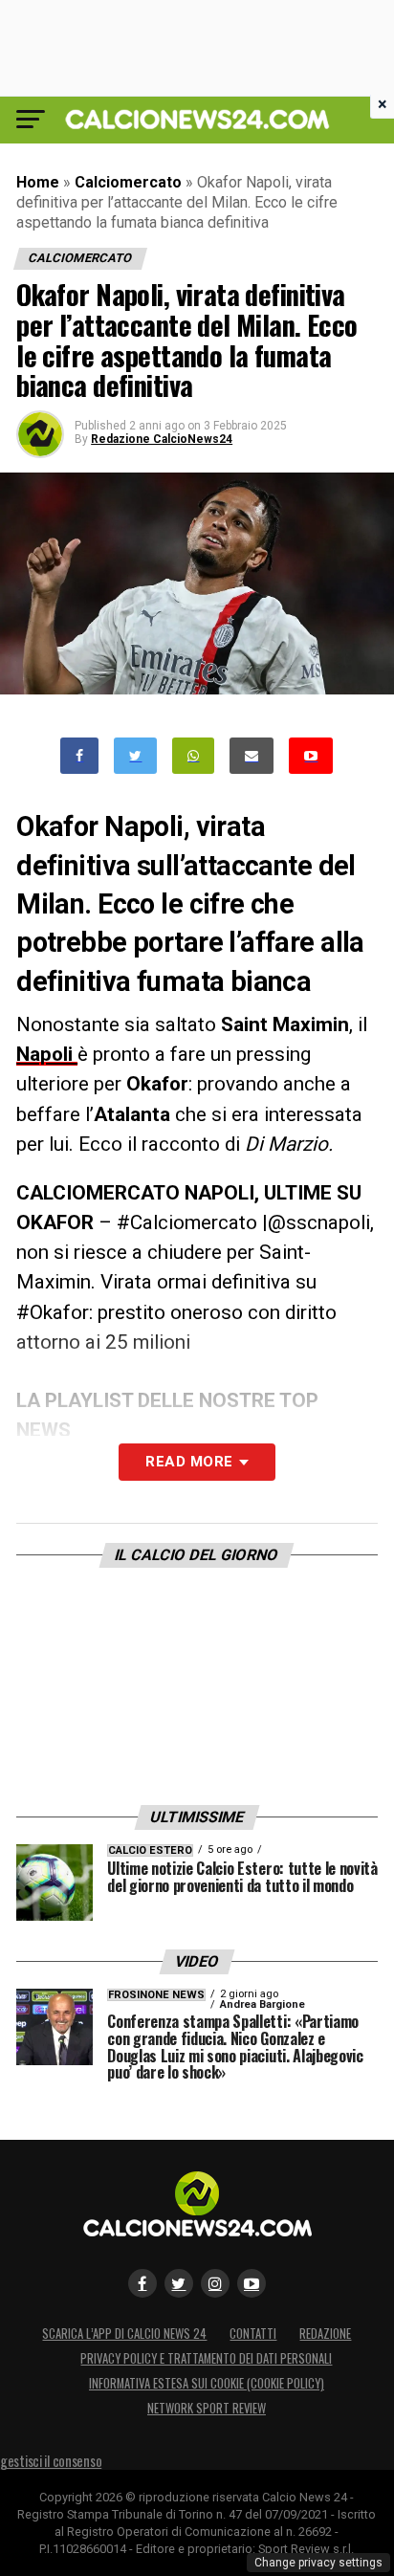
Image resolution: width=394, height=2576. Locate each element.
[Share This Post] (193, 756)
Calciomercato (128, 182)
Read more (189, 1462)
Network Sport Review (207, 2408)
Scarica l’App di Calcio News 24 (124, 2334)
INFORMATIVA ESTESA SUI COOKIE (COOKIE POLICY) (207, 2383)
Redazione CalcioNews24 (162, 439)
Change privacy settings (318, 2563)
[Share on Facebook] (79, 756)
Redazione (325, 2334)
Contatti (253, 2334)
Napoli (47, 1054)
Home (38, 182)
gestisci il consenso (51, 2461)
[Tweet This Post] (135, 756)
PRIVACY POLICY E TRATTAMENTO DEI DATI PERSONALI (206, 2358)
